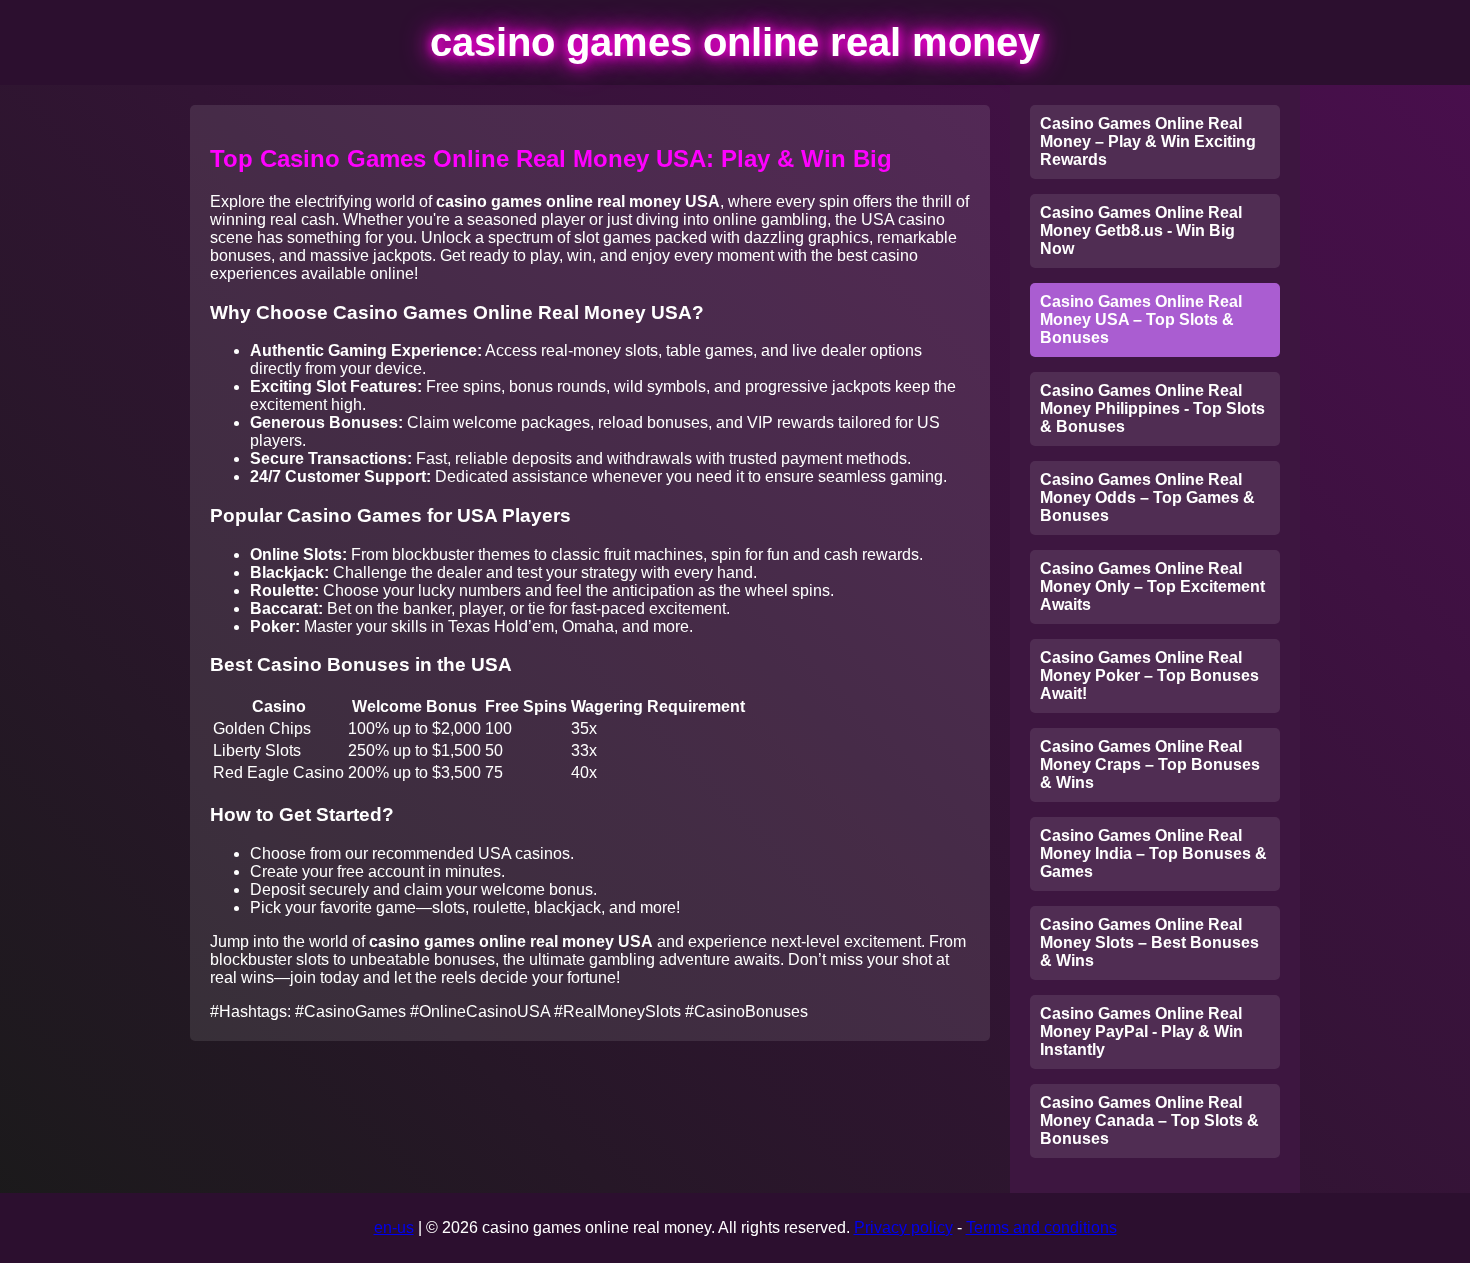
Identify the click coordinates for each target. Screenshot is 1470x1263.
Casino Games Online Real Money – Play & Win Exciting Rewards (1148, 141)
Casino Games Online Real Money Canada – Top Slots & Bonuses (1149, 1120)
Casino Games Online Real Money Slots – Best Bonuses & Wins (1149, 942)
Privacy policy (903, 1227)
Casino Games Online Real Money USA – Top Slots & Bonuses (1141, 319)
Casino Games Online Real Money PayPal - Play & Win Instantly (1141, 1031)
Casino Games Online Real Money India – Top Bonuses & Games (1153, 853)
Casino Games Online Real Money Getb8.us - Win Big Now (1141, 230)
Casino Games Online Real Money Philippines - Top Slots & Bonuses (1152, 408)
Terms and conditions (1041, 1227)
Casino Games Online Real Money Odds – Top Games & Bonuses (1147, 497)
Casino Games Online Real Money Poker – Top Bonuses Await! (1149, 675)
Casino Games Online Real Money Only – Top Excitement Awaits (1152, 586)
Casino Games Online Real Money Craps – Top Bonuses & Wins (1150, 764)
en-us (394, 1227)
